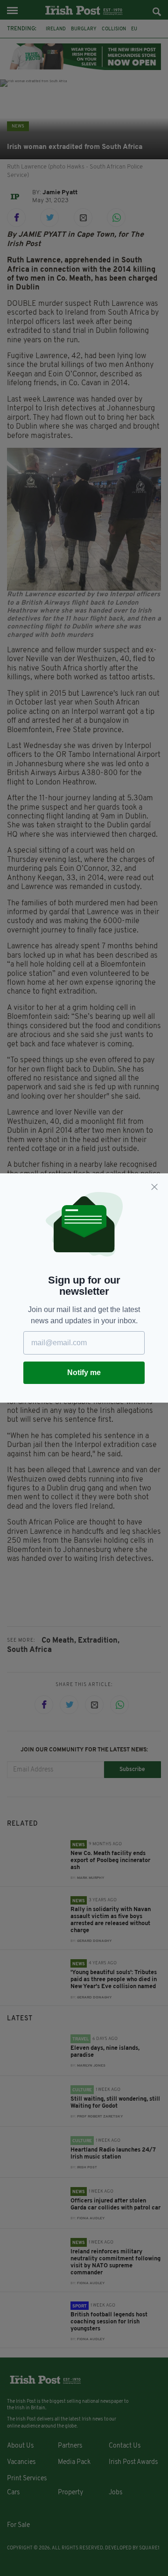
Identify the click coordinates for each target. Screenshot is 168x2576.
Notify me (84, 1373)
